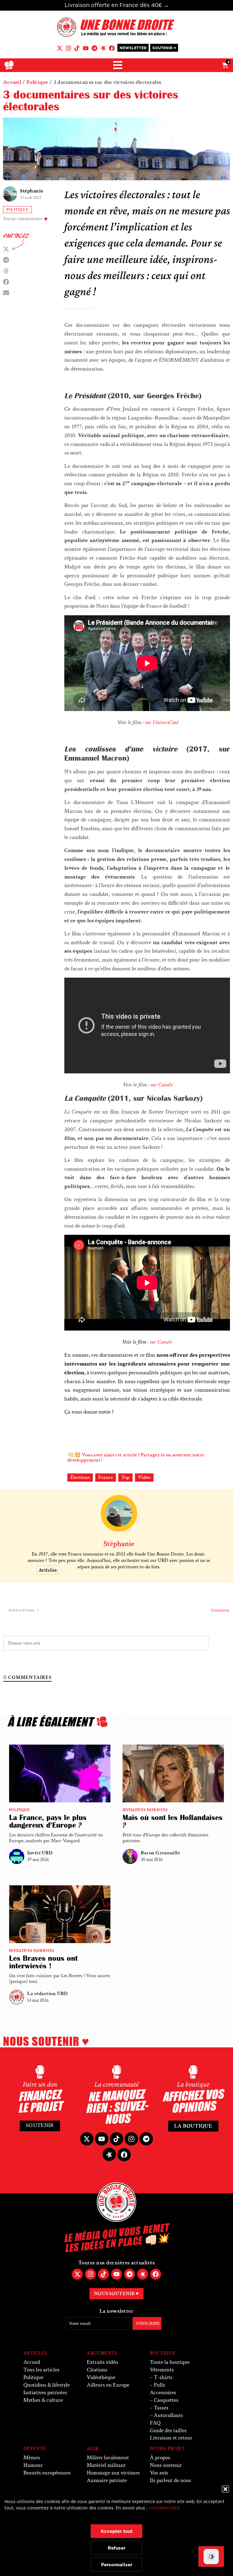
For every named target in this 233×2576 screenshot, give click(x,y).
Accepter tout (116, 2531)
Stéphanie (32, 191)
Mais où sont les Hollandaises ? (172, 1821)
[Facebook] (112, 48)
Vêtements (162, 2370)
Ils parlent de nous (171, 2480)
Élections (80, 1477)
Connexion (219, 1610)
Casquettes (166, 2400)
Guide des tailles (168, 2431)
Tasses (161, 2408)
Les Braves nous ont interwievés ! (43, 1962)
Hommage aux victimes (113, 2473)
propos (160, 2458)
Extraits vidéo (102, 2362)
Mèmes (32, 2458)
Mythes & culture (43, 2400)
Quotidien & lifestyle (47, 2385)
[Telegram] (95, 48)
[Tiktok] (77, 48)
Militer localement (108, 2458)
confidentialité (164, 2508)
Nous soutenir (166, 2465)
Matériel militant (106, 2465)
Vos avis (159, 2473)
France (106, 1477)
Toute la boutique (170, 2362)
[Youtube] (86, 48)
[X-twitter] (60, 48)
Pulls (159, 2385)
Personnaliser (117, 2565)
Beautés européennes (47, 2473)
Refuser (116, 2548)
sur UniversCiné (162, 722)
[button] (225, 2489)
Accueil (12, 82)
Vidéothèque (101, 2377)
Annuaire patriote (107, 2480)
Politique (37, 82)
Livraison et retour (171, 2438)
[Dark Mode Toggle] (211, 2557)
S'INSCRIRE (148, 2323)
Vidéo (144, 1477)
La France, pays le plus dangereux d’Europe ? (48, 1821)
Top (125, 1477)
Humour (33, 2465)
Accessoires (163, 2393)
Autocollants (168, 2415)
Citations (97, 2370)
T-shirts (163, 2377)
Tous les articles (41, 2370)
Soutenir (40, 2125)
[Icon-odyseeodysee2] (103, 48)
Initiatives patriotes (145, 1810)
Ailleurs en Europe (108, 2385)
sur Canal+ (162, 1085)
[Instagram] (68, 48)
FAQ (155, 2423)
